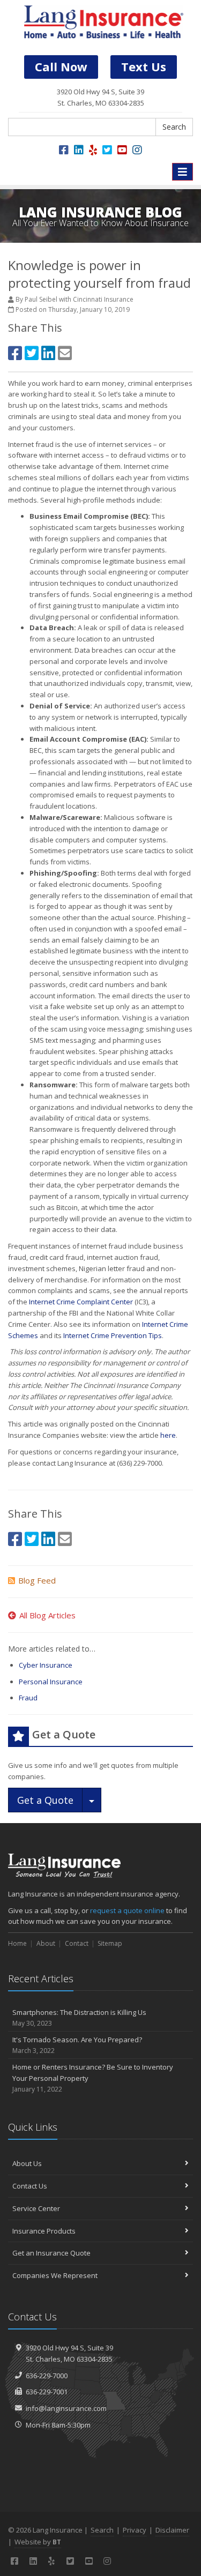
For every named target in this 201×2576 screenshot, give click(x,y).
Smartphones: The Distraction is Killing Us (79, 2018)
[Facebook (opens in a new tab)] (64, 150)
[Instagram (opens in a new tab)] (137, 150)
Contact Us (30, 2186)
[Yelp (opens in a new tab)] (93, 150)
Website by (38, 2542)
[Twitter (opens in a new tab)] (107, 150)
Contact (77, 1943)
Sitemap (110, 1943)
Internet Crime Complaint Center (81, 1302)
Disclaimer (172, 2530)
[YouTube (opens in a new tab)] (122, 150)
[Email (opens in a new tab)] (65, 353)
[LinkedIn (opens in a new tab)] (79, 150)
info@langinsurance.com (66, 2408)
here (168, 1435)
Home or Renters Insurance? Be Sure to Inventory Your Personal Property (93, 2078)
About (46, 1943)
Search (174, 127)
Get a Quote (45, 1800)
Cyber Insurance (46, 1665)
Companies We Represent (55, 2275)
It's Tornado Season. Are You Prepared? (77, 2045)
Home (17, 1943)
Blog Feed (37, 1580)
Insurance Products (44, 2231)
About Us (27, 2163)
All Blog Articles (47, 1615)
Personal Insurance (51, 1682)
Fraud (28, 1698)
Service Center (36, 2208)
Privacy (135, 2530)
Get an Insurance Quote (51, 2253)
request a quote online (127, 1910)
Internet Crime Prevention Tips (113, 1335)
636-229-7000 (47, 2376)
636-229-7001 (47, 2392)
